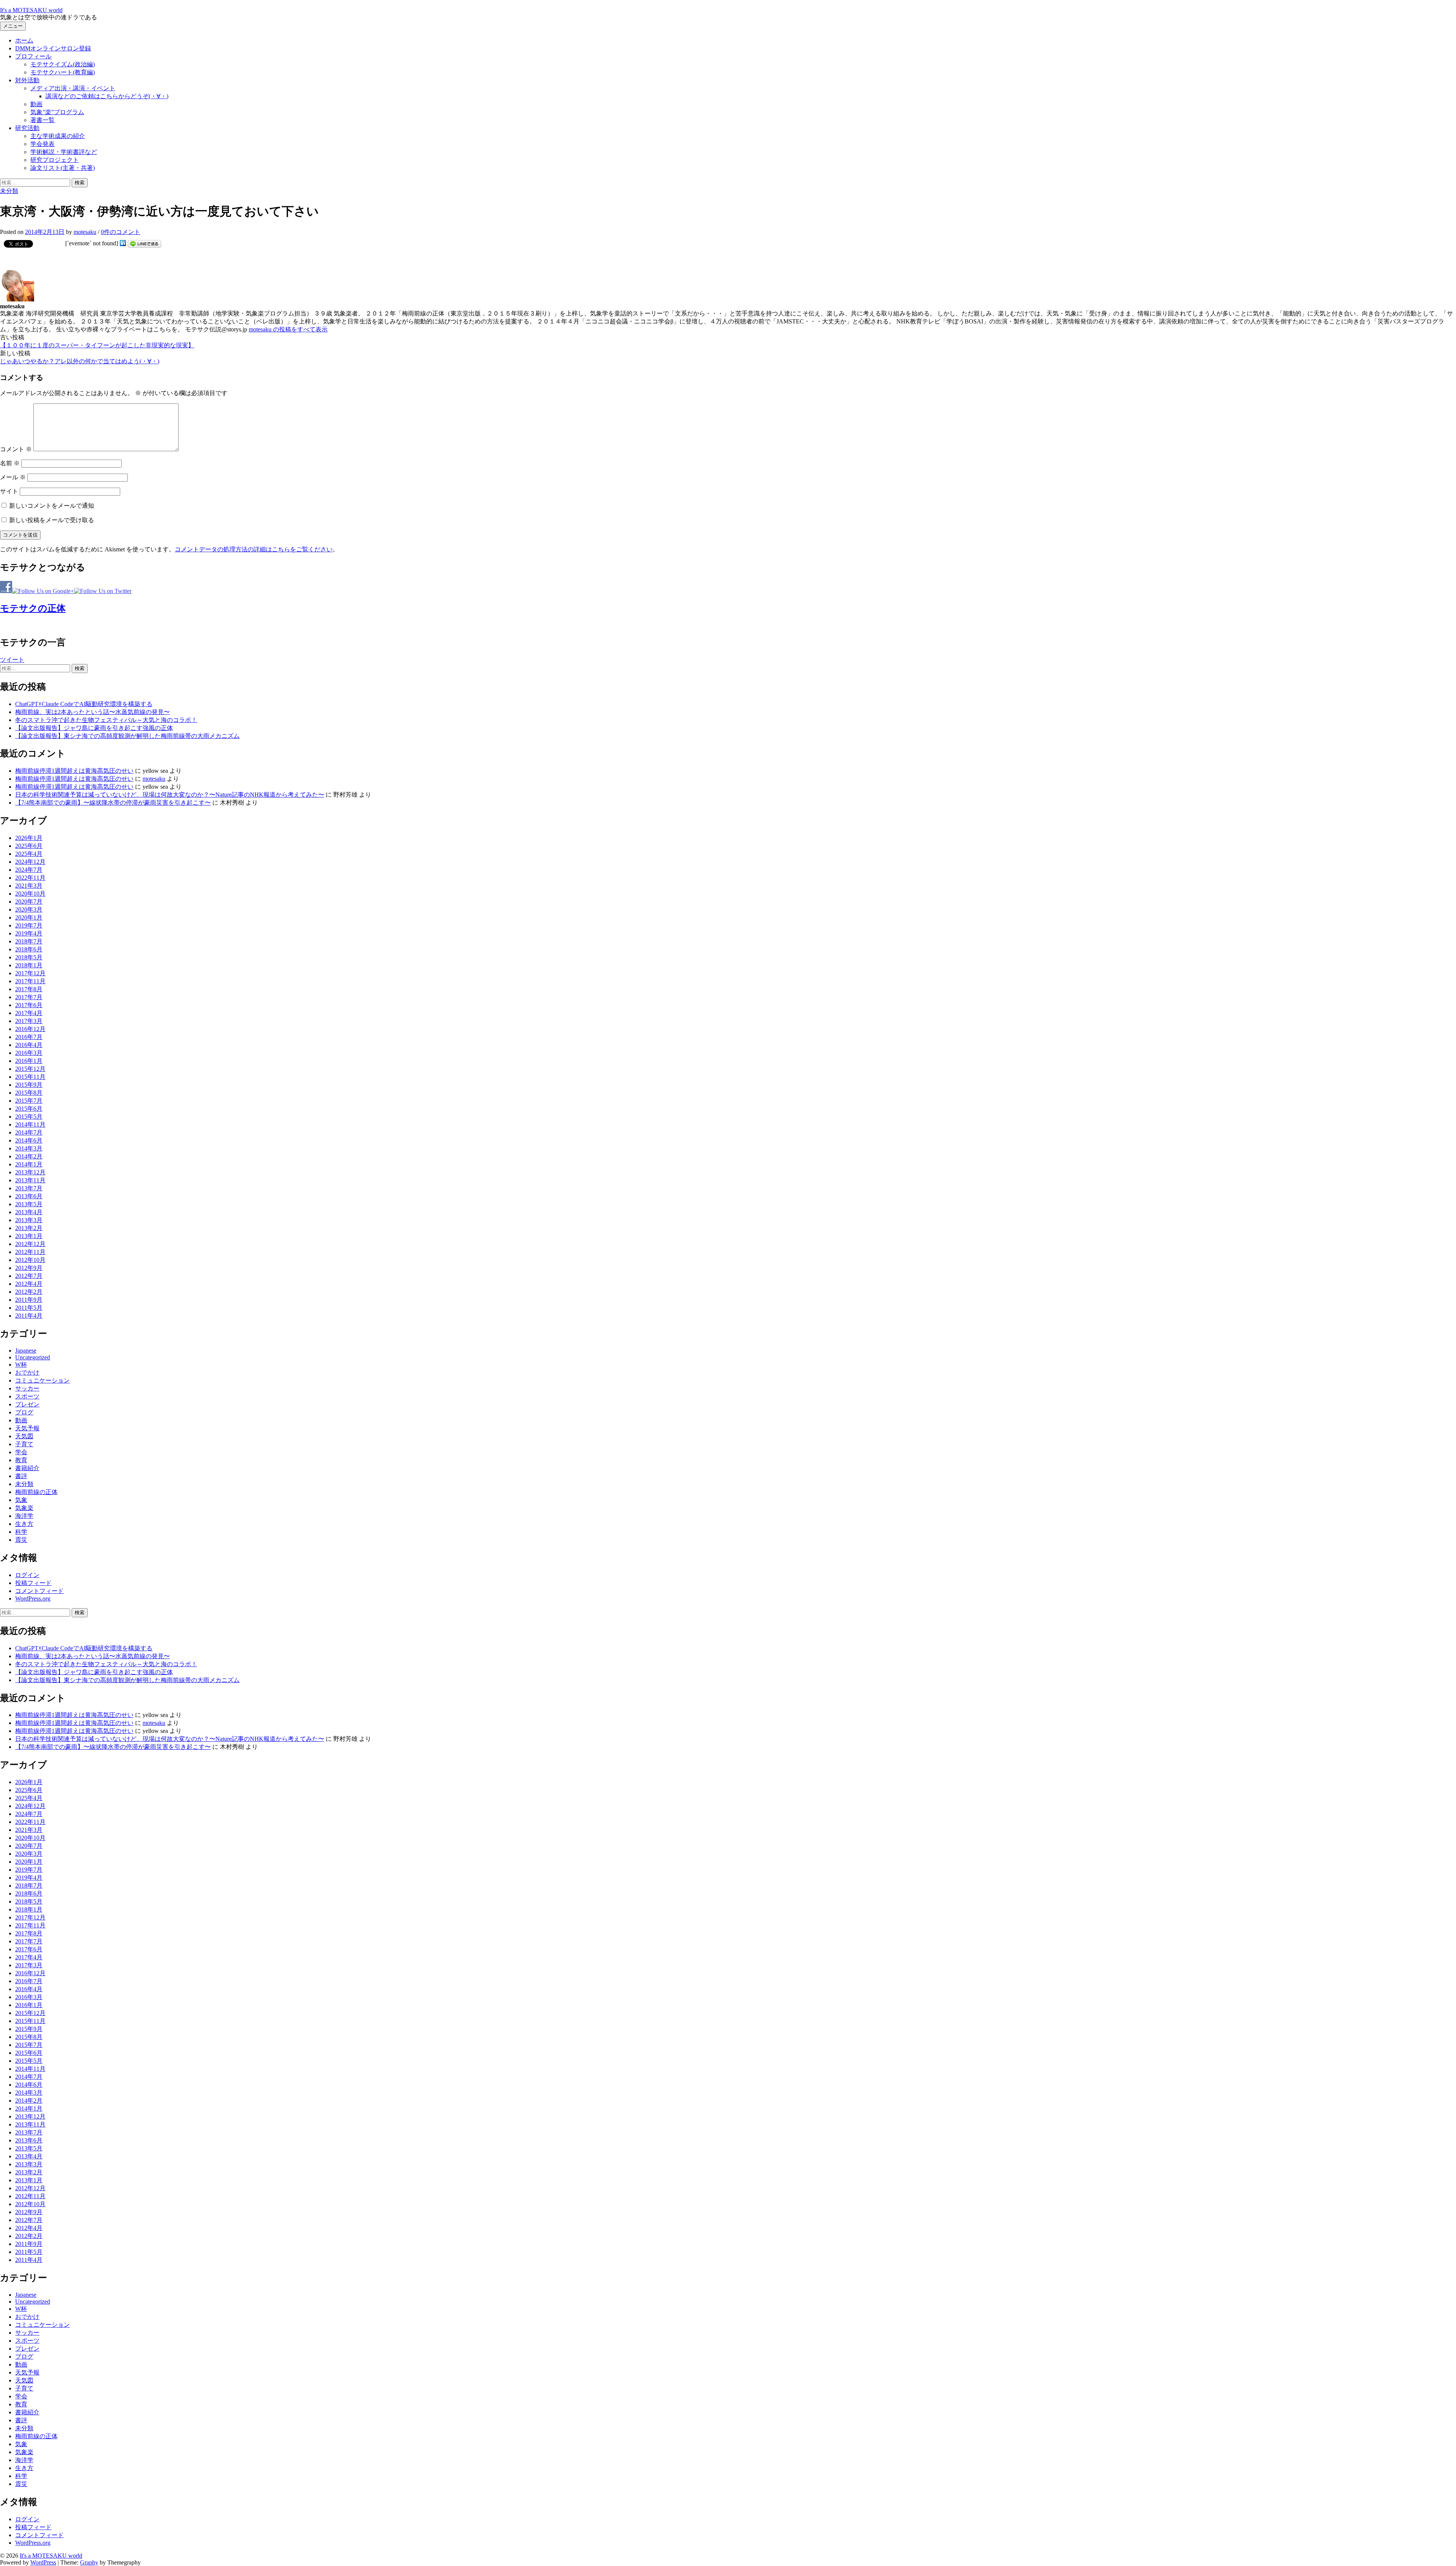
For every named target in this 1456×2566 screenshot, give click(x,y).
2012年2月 (29, 1292)
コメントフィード (39, 1591)
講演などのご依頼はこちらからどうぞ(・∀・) (107, 96)
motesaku (154, 779)
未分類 (9, 191)
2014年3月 (29, 1148)
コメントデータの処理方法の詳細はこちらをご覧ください (254, 549)
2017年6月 (29, 1005)
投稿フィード (33, 1583)
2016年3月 (29, 1053)
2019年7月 (29, 925)
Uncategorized (33, 1357)
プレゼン (27, 1404)
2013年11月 (30, 1180)
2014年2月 (29, 1156)
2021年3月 (29, 886)
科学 (21, 1532)
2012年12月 (30, 1244)
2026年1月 (29, 838)
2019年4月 (29, 933)
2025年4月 (29, 854)
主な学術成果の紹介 (58, 136)
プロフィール (33, 56)
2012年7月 (29, 1276)
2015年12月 (30, 1069)
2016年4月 (29, 1045)
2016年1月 (29, 1061)
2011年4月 (29, 1316)
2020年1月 (29, 917)
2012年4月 (29, 1284)
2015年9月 (29, 1085)
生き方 (24, 1524)
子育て (24, 1444)
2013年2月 (29, 1228)
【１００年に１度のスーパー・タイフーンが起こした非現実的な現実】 (97, 345)
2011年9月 (29, 1300)
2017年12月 (30, 973)
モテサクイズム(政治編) (63, 64)
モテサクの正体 (33, 608)
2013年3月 (29, 1220)
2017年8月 (29, 989)
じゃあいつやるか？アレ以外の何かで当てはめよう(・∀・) (80, 361)
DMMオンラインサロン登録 (53, 48)
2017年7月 (29, 997)
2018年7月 (29, 941)
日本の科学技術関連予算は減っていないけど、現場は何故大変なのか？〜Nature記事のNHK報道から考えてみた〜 (170, 795)
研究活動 (27, 128)
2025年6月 (29, 846)
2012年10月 (30, 1260)
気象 (21, 1500)
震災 (21, 1540)
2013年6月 (29, 1196)
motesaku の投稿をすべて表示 (288, 329)
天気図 (24, 1436)
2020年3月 (29, 909)
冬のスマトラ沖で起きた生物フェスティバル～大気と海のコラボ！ (106, 720)
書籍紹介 (27, 1468)
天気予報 (27, 1428)
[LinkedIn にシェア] (123, 243)
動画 (36, 104)
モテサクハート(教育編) (63, 72)
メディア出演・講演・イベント (73, 88)
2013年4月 (29, 1212)
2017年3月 (29, 1021)
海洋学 (24, 1516)
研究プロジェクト (55, 160)
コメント (16, 449)
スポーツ (27, 1396)
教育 (21, 1460)
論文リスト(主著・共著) (63, 168)
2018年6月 (29, 949)
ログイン (27, 1575)
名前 (10, 463)
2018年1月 (29, 965)
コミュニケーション (42, 1380)
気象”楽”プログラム (57, 112)
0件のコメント (121, 232)
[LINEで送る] (144, 243)
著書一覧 (42, 120)
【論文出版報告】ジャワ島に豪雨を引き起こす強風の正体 (94, 728)
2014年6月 (29, 1140)
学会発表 (42, 144)
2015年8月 (29, 1093)
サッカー (27, 1388)
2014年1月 (29, 1164)
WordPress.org (33, 1598)
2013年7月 (29, 1188)
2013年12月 (30, 1172)
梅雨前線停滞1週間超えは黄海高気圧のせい (74, 771)
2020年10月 (30, 894)
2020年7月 (29, 902)
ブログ (24, 1412)
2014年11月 (30, 1124)
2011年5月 (29, 1308)
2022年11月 (30, 878)
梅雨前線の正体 (36, 1492)
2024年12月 (30, 862)
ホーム (24, 40)
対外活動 (27, 80)
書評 (21, 1476)
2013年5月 (29, 1204)
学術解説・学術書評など (64, 152)
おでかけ (27, 1372)
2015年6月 (29, 1109)
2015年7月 (29, 1101)
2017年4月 (29, 1013)
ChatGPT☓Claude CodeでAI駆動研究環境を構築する (84, 704)
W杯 (21, 1365)
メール (13, 477)
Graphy (89, 2562)
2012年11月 (30, 1252)
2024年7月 (29, 870)
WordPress (43, 2562)
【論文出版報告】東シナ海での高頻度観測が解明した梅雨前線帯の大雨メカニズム (127, 736)
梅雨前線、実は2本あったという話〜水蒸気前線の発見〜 (93, 712)
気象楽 (24, 1508)
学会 (21, 1452)
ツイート (12, 660)
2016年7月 (29, 1037)
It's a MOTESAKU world (31, 10)
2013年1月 (29, 1236)
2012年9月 (29, 1268)
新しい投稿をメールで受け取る (52, 520)
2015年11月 (30, 1077)
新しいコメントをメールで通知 (52, 506)
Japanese (26, 1350)
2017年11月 (30, 981)
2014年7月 (29, 1132)
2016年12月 (30, 1029)
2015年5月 (29, 1117)
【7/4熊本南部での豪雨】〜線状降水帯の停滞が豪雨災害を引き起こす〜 (113, 803)
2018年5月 (29, 957)
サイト (9, 491)
